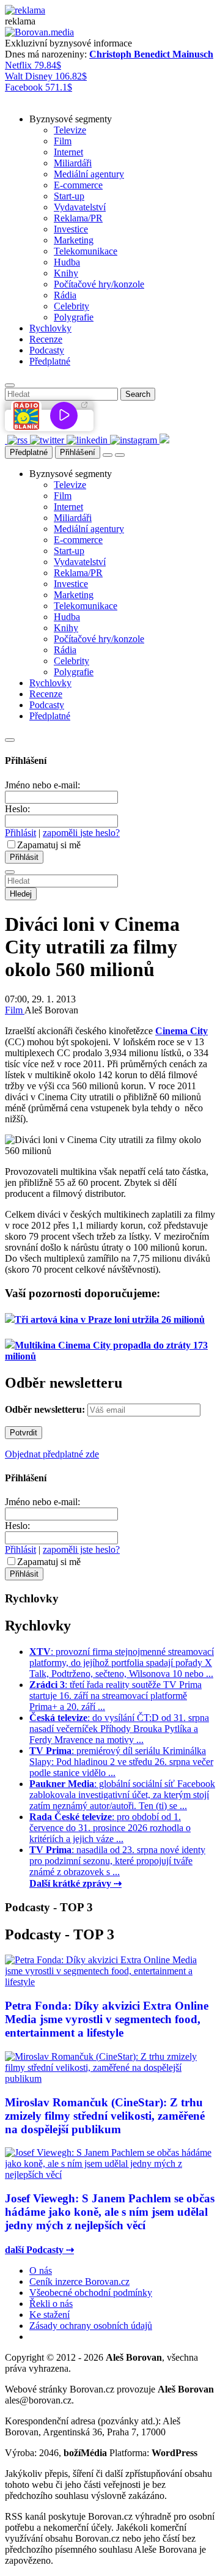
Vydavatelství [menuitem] (80, 207)
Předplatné (29, 452)
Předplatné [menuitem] (50, 361)
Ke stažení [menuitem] (50, 2315)
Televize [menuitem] (70, 130)
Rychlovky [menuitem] (50, 328)
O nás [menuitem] (41, 2271)
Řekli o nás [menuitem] (51, 2304)
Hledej (21, 894)
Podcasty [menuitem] (47, 350)
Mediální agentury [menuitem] (89, 174)
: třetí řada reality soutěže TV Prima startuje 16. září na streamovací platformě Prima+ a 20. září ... (116, 1696)
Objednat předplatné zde (52, 1454)
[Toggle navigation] (120, 455)
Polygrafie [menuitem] (74, 317)
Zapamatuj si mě (49, 845)
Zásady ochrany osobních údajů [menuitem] (91, 2326)
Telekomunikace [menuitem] (86, 251)
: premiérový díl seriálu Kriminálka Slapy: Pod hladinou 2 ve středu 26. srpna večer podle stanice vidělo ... (121, 1762)
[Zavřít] (10, 740)
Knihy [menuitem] (66, 273)
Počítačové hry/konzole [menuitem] (99, 284)
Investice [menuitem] (71, 229)
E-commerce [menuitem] (78, 185)
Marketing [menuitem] (74, 240)
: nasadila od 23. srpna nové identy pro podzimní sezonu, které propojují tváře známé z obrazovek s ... (117, 1861)
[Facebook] (6, 440)
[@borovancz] (48, 440)
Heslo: (17, 809)
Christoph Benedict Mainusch (151, 54)
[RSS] (19, 440)
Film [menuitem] (63, 141)
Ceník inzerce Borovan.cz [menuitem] (79, 2282)
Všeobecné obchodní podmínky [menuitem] (91, 2293)
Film (15, 1010)
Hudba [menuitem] (67, 262)
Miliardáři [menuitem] (73, 163)
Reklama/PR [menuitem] (78, 218)
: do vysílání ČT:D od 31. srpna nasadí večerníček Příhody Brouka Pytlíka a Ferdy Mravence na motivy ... (119, 1729)
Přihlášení (78, 452)
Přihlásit (20, 833)
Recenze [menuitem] (46, 339)
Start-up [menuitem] (69, 196)
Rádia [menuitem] (65, 295)
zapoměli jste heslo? (81, 833)
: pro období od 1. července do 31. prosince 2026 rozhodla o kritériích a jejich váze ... (110, 1828)
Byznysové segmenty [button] (71, 119)
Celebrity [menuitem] (71, 306)
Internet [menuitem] (68, 152)
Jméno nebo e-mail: (42, 785)
